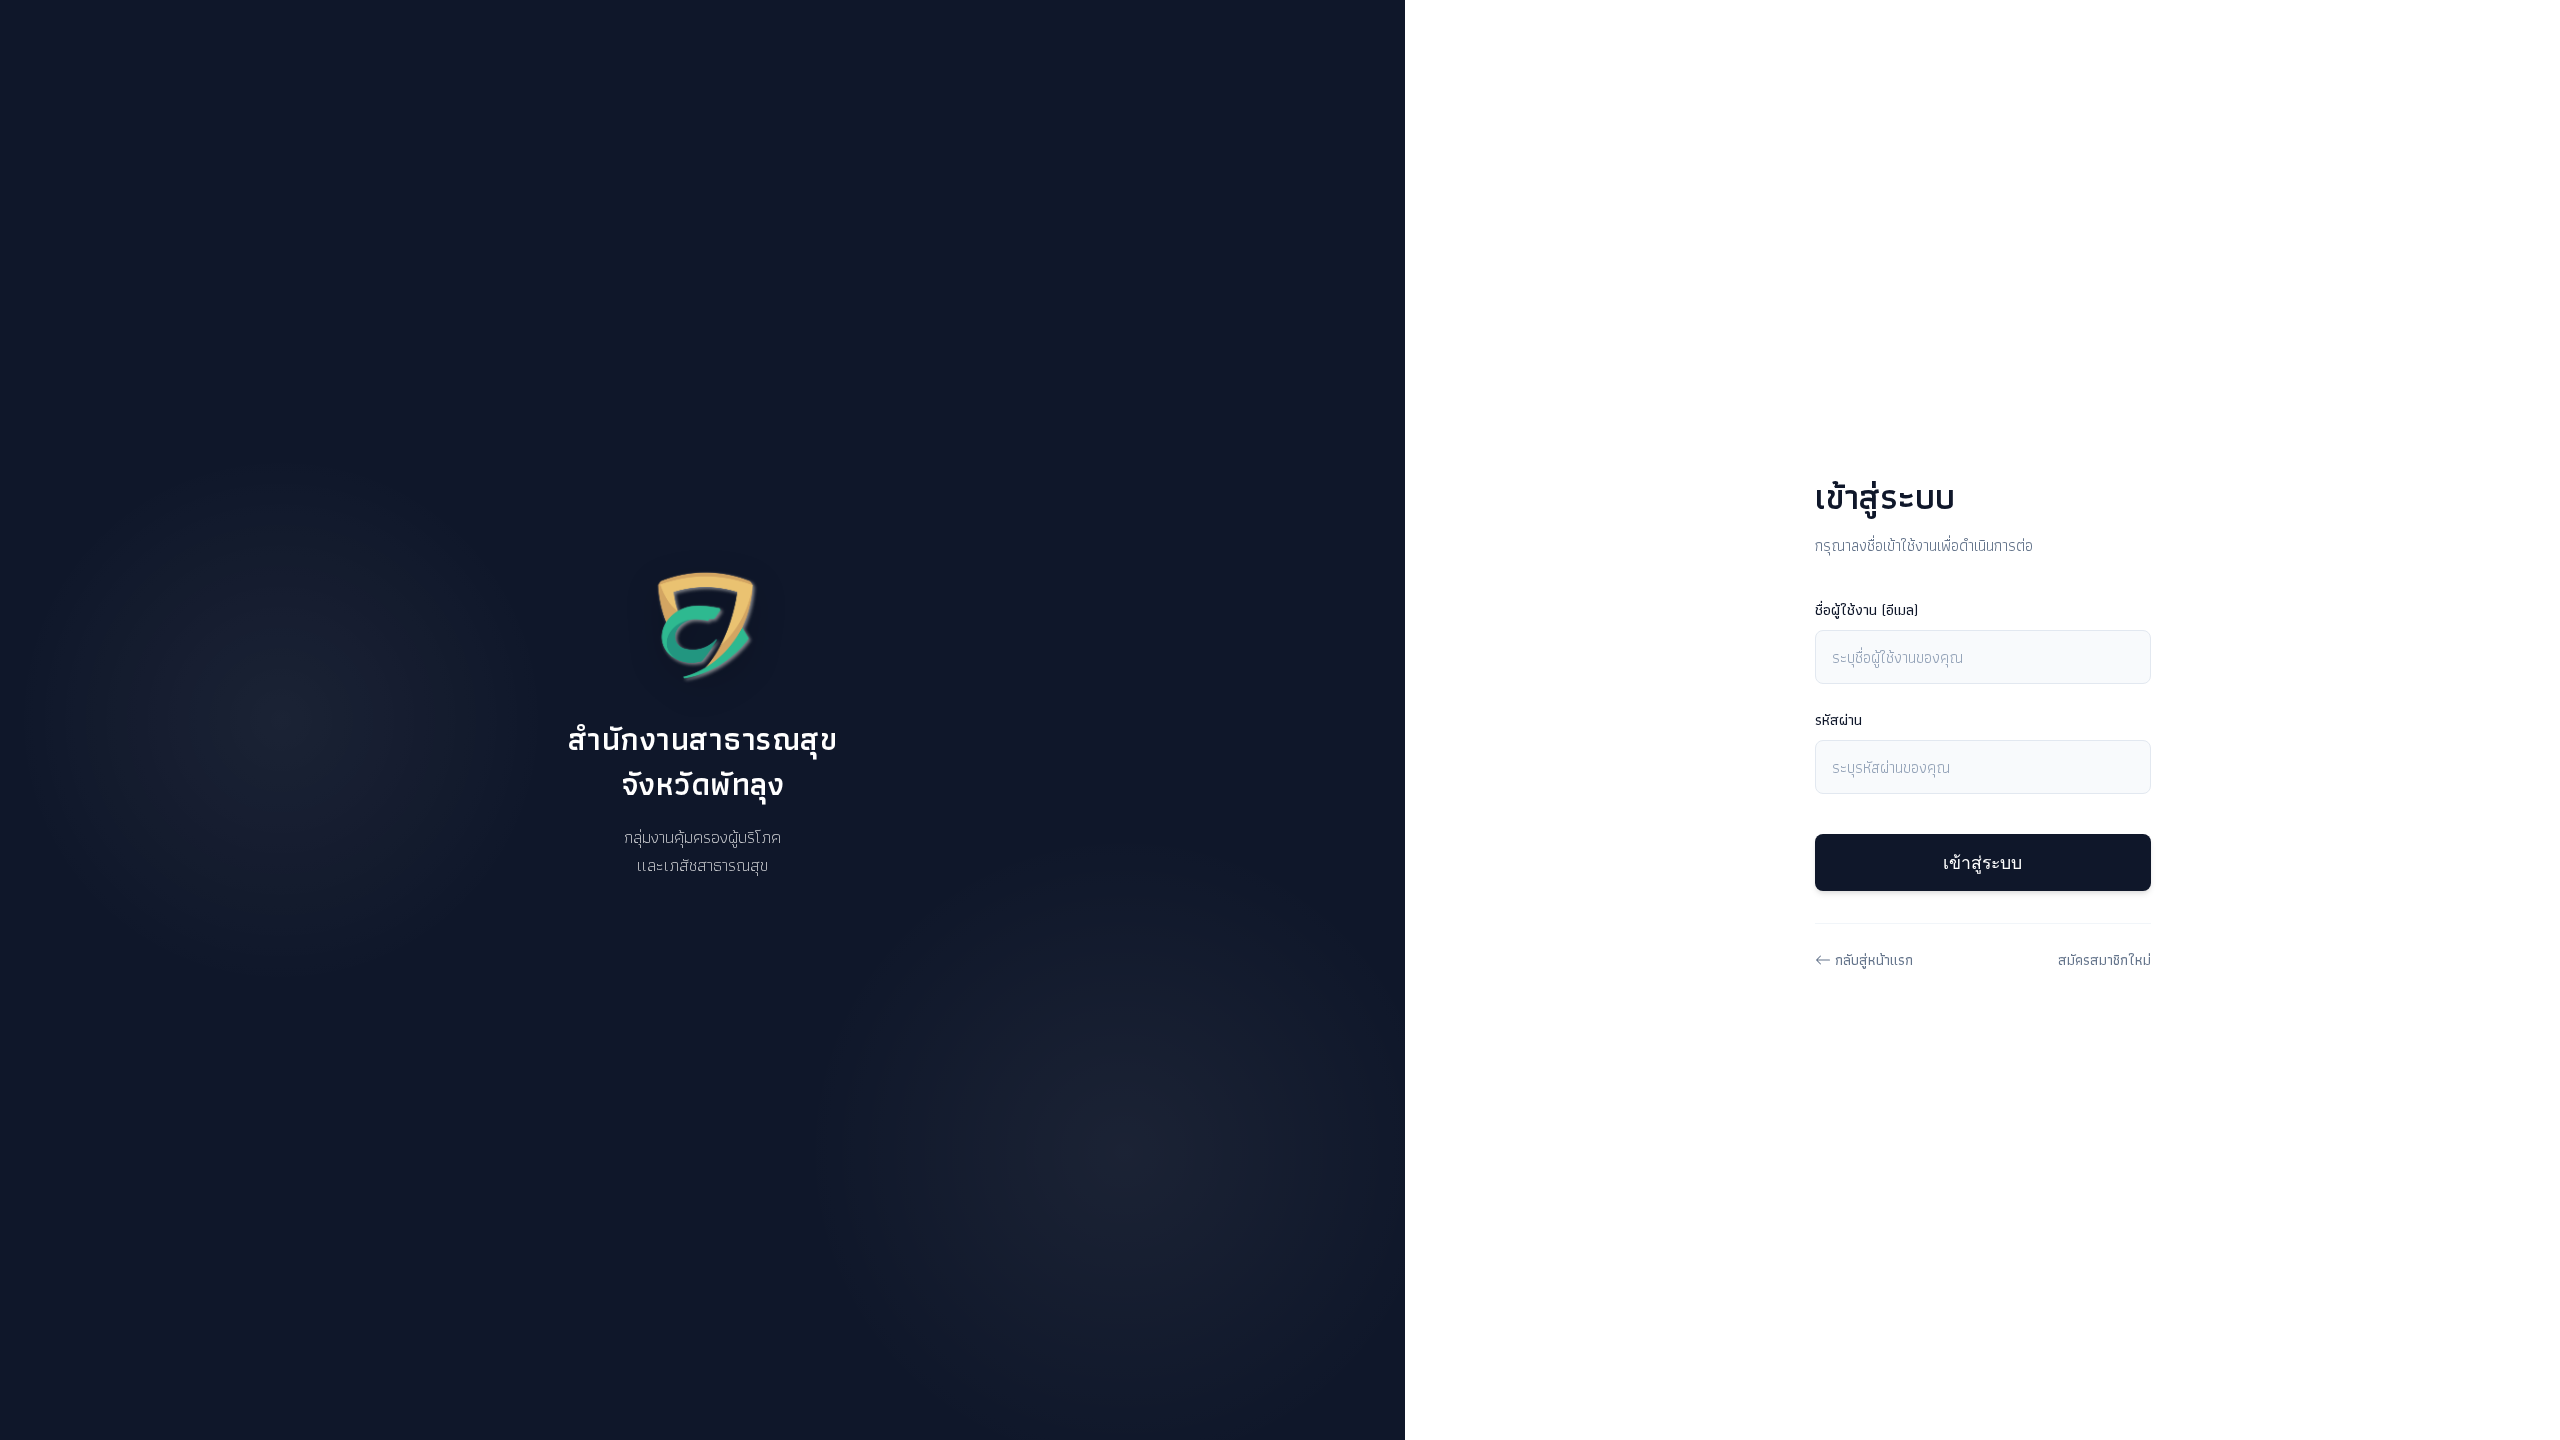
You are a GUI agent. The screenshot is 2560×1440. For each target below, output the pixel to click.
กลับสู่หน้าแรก (1874, 959)
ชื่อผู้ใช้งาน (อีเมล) (1866, 610)
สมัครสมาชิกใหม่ (2104, 959)
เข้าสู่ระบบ (1982, 863)
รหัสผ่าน (1838, 720)
